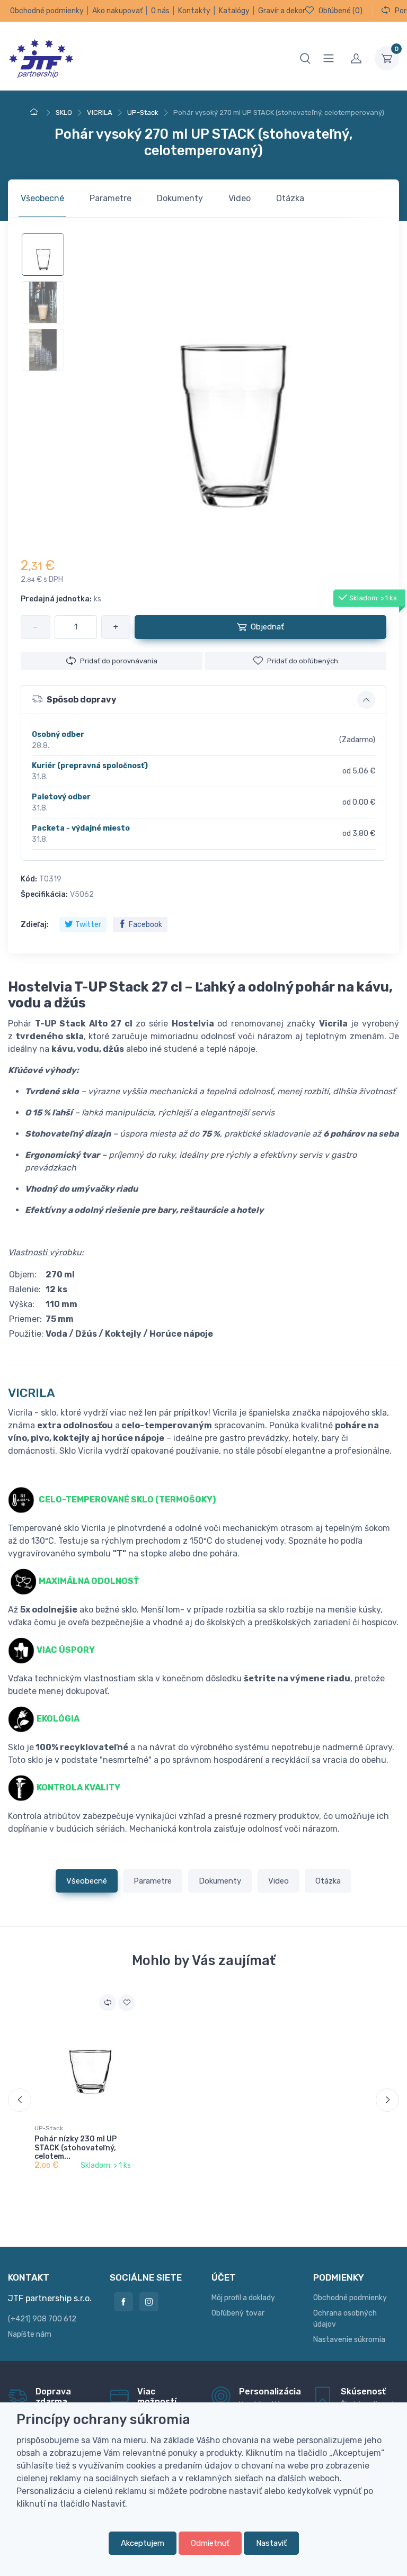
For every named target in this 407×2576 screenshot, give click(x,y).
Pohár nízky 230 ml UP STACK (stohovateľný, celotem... (76, 2148)
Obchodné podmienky (47, 11)
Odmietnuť (210, 2543)
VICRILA (32, 1393)
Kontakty (194, 11)
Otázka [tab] (290, 198)
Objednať (267, 627)
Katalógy (234, 11)
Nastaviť (271, 2543)
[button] (203, 700)
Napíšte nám (30, 2334)
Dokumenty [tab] (180, 198)
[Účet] (356, 58)
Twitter (88, 925)
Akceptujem (143, 2543)
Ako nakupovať (117, 11)
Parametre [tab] (110, 198)
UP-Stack (49, 2128)
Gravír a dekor (282, 11)
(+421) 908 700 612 (42, 2319)
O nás (160, 11)
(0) (340, 11)
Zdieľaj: (35, 925)
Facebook (145, 925)
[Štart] (36, 112)
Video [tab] (240, 198)
